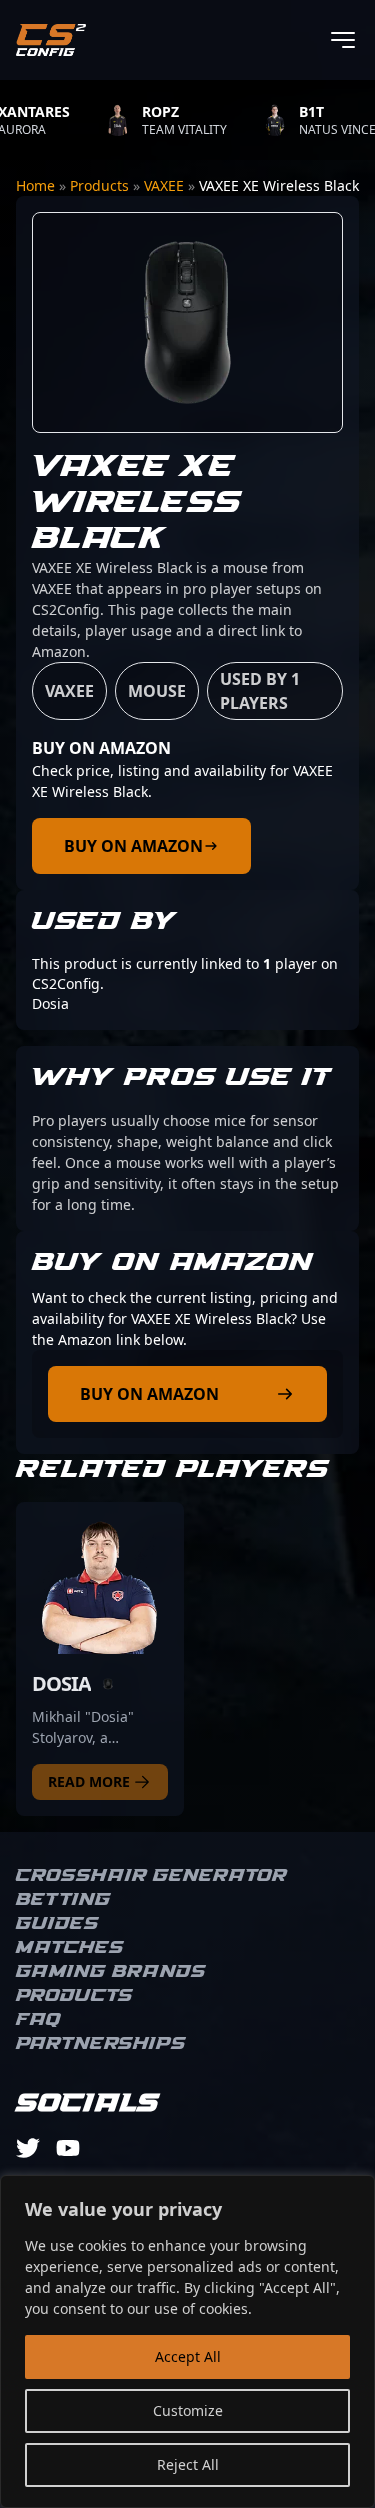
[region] (187, 2341)
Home (35, 185)
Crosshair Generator (151, 1876)
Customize (188, 2410)
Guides (57, 1924)
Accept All (188, 2356)
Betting (63, 1900)
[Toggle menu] (343, 40)
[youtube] (68, 2148)
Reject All (188, 2464)
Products (99, 185)
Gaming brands (111, 1972)
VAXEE (164, 185)
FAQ (38, 2020)
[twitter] (28, 2148)
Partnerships (101, 2044)
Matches (70, 1948)
